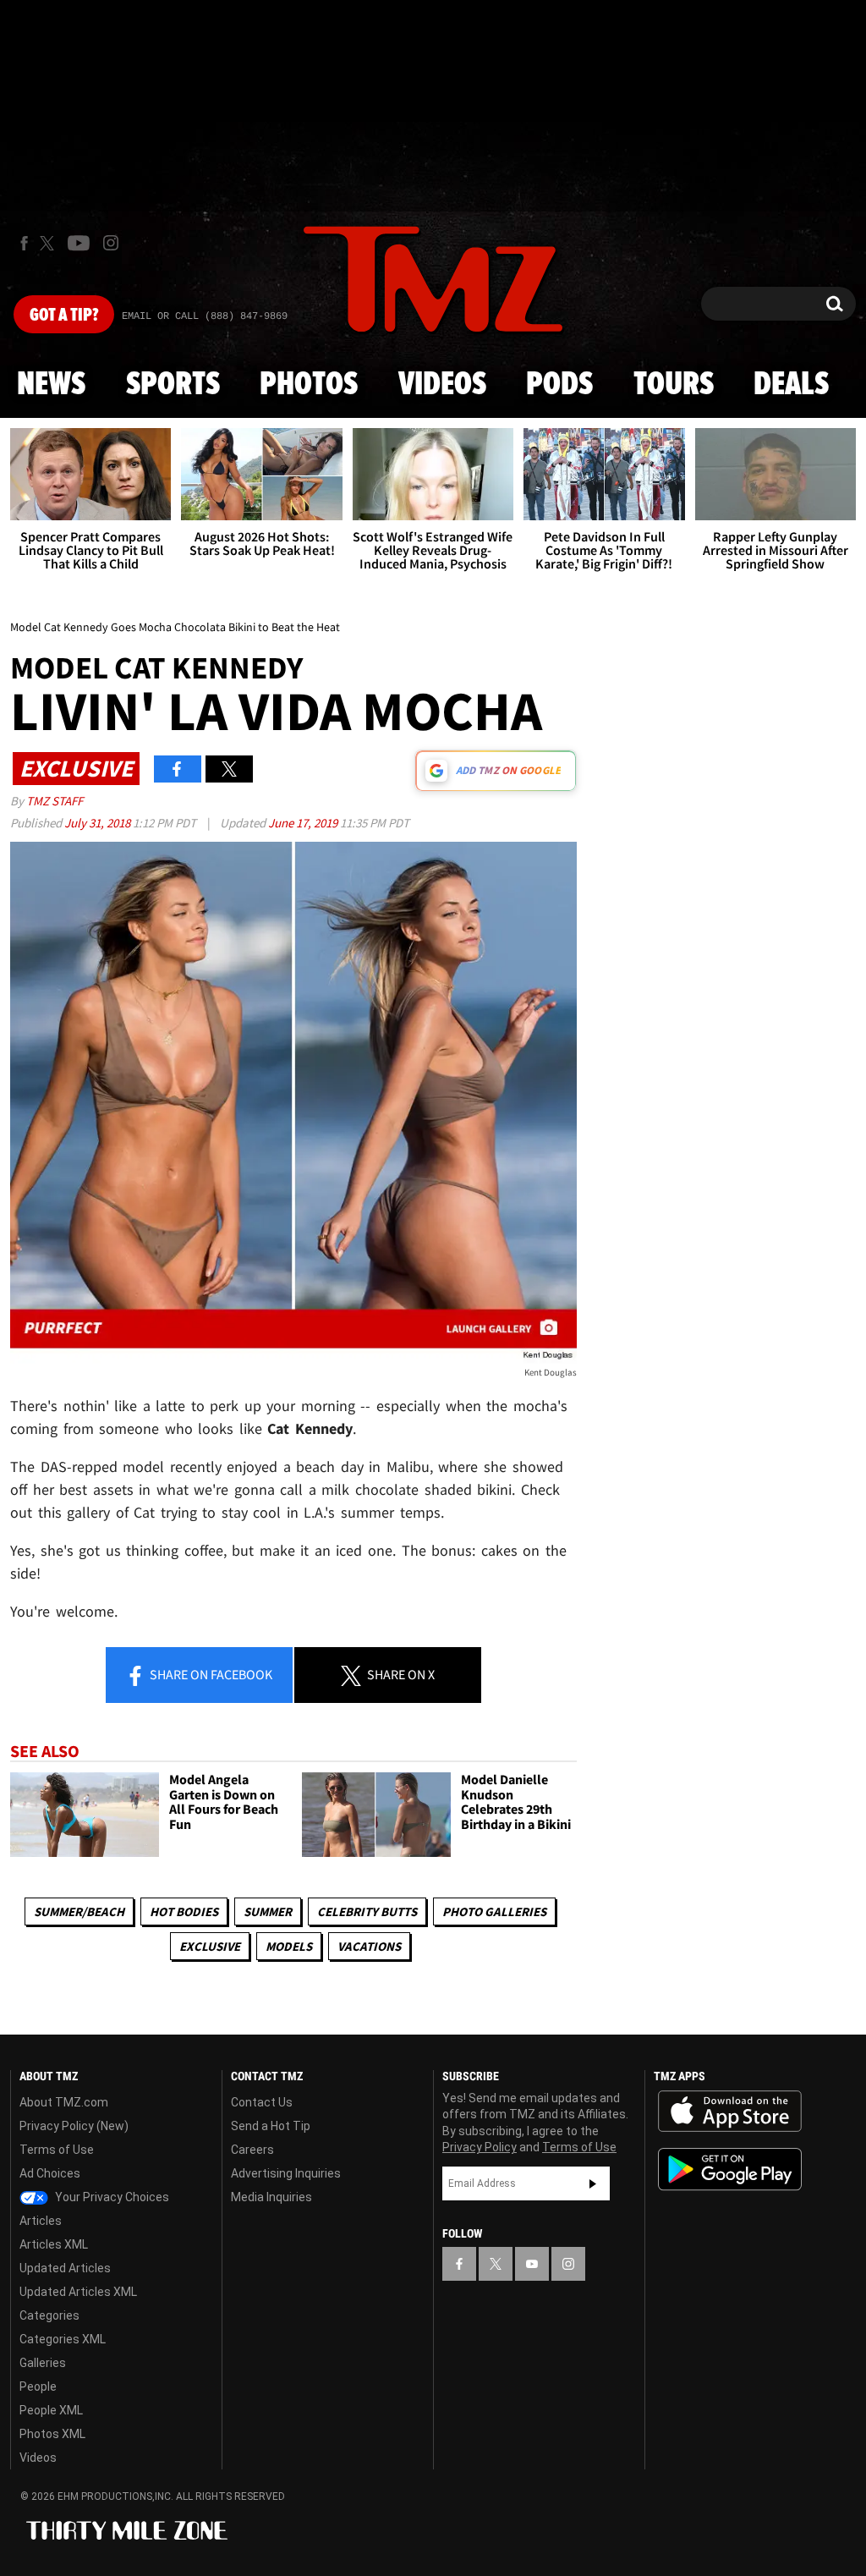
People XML (51, 2410)
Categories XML (63, 2339)
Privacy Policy (480, 2147)
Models (289, 1946)
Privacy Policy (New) (74, 2126)
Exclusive (210, 1946)
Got (64, 316)
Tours (674, 385)
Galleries (43, 2363)
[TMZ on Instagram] (111, 243)
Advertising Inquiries (286, 2173)
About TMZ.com (64, 2102)
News (51, 385)
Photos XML (52, 2434)
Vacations (369, 1946)
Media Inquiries (271, 2197)
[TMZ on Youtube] (79, 243)
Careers (252, 2150)
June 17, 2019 (304, 823)
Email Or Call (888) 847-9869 (205, 316)
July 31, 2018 (99, 823)
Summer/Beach (79, 1911)
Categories (49, 2315)
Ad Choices (50, 2173)
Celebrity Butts (367, 1911)
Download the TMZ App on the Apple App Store (730, 2112)
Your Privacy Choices (111, 2197)
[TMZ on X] (49, 243)
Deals (791, 385)
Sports (173, 385)
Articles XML (54, 2244)
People (38, 2387)
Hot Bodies (184, 1911)
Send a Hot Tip (271, 2126)
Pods (559, 385)
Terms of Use (57, 2150)
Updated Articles (65, 2268)
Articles (41, 2221)
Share (210, 1674)
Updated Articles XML (78, 2292)
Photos (309, 385)
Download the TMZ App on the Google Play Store (730, 2170)
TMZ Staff (55, 801)
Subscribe (593, 2183)
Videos (442, 385)
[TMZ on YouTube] (532, 2264)
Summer (268, 1911)
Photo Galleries (494, 1911)
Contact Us (262, 2102)
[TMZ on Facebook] (24, 243)
